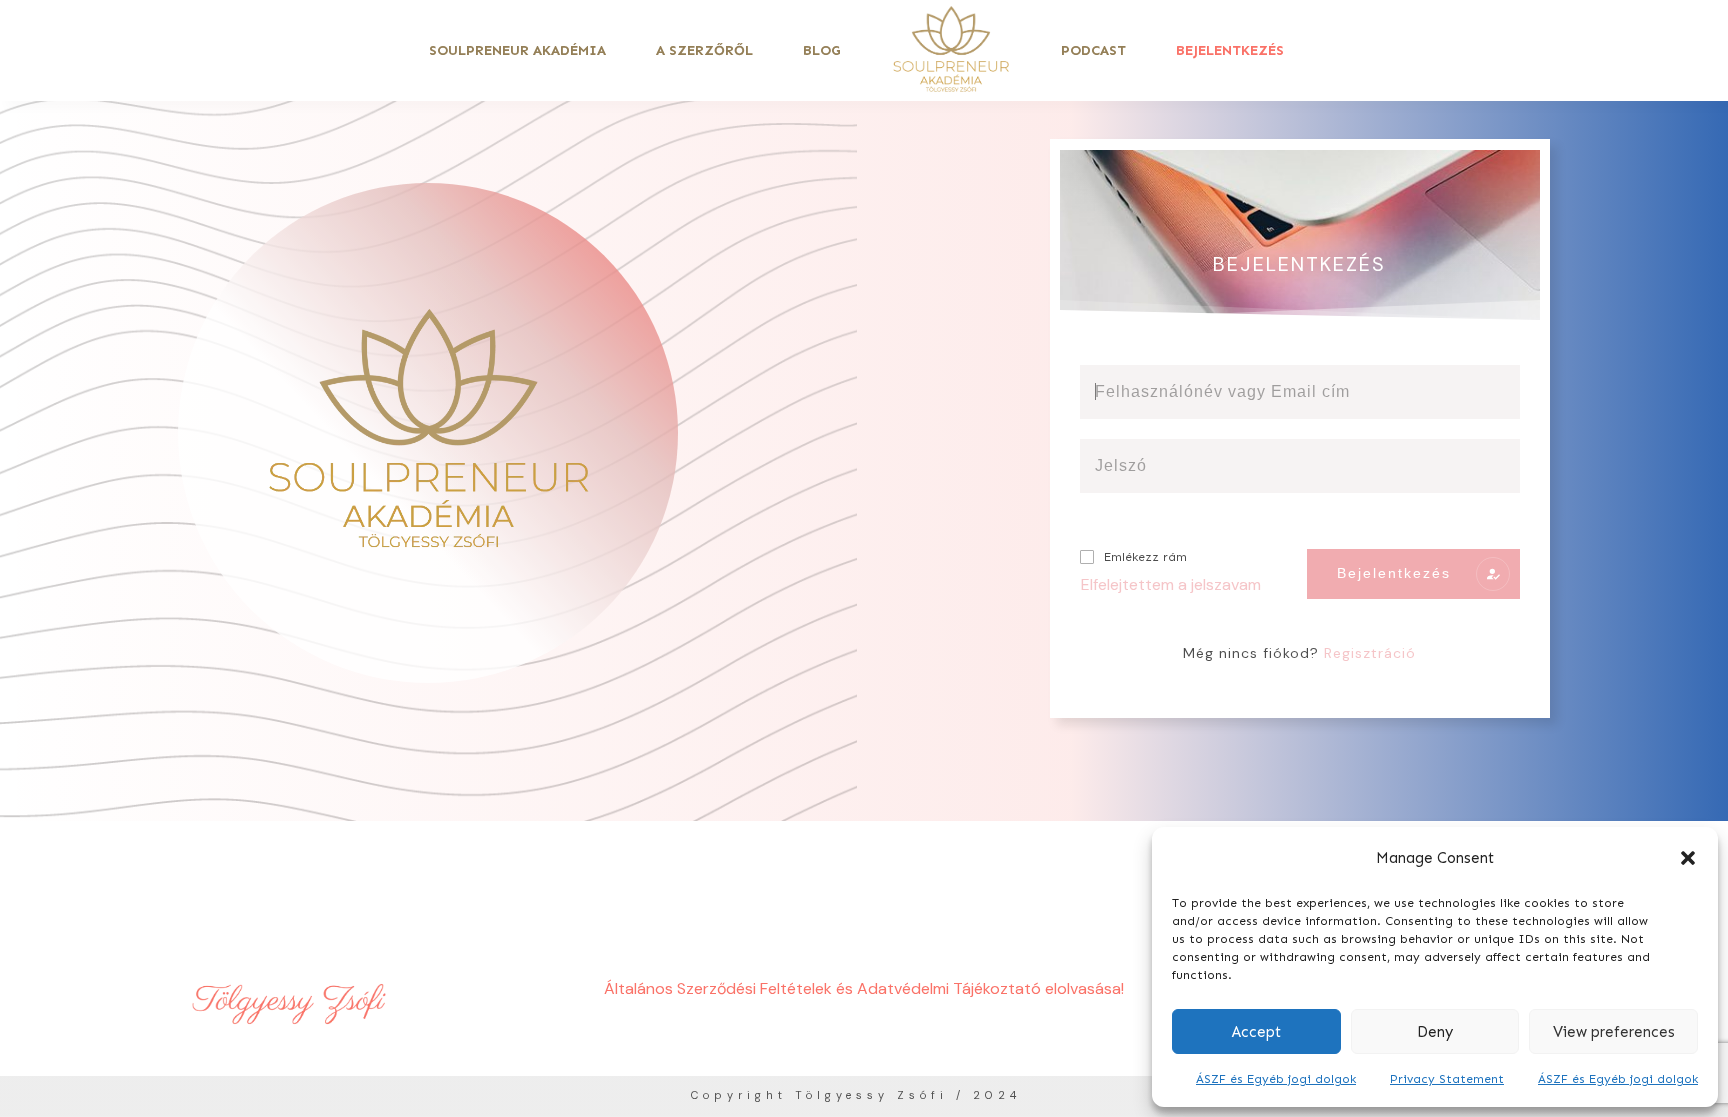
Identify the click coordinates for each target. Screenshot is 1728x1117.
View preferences (1614, 1032)
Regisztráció (1370, 653)
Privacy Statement (1447, 1079)
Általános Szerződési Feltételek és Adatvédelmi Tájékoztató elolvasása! (864, 988)
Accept (1256, 1032)
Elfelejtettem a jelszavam (1171, 584)
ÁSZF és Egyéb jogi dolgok (1276, 1079)
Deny (1435, 1032)
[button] (1688, 858)
